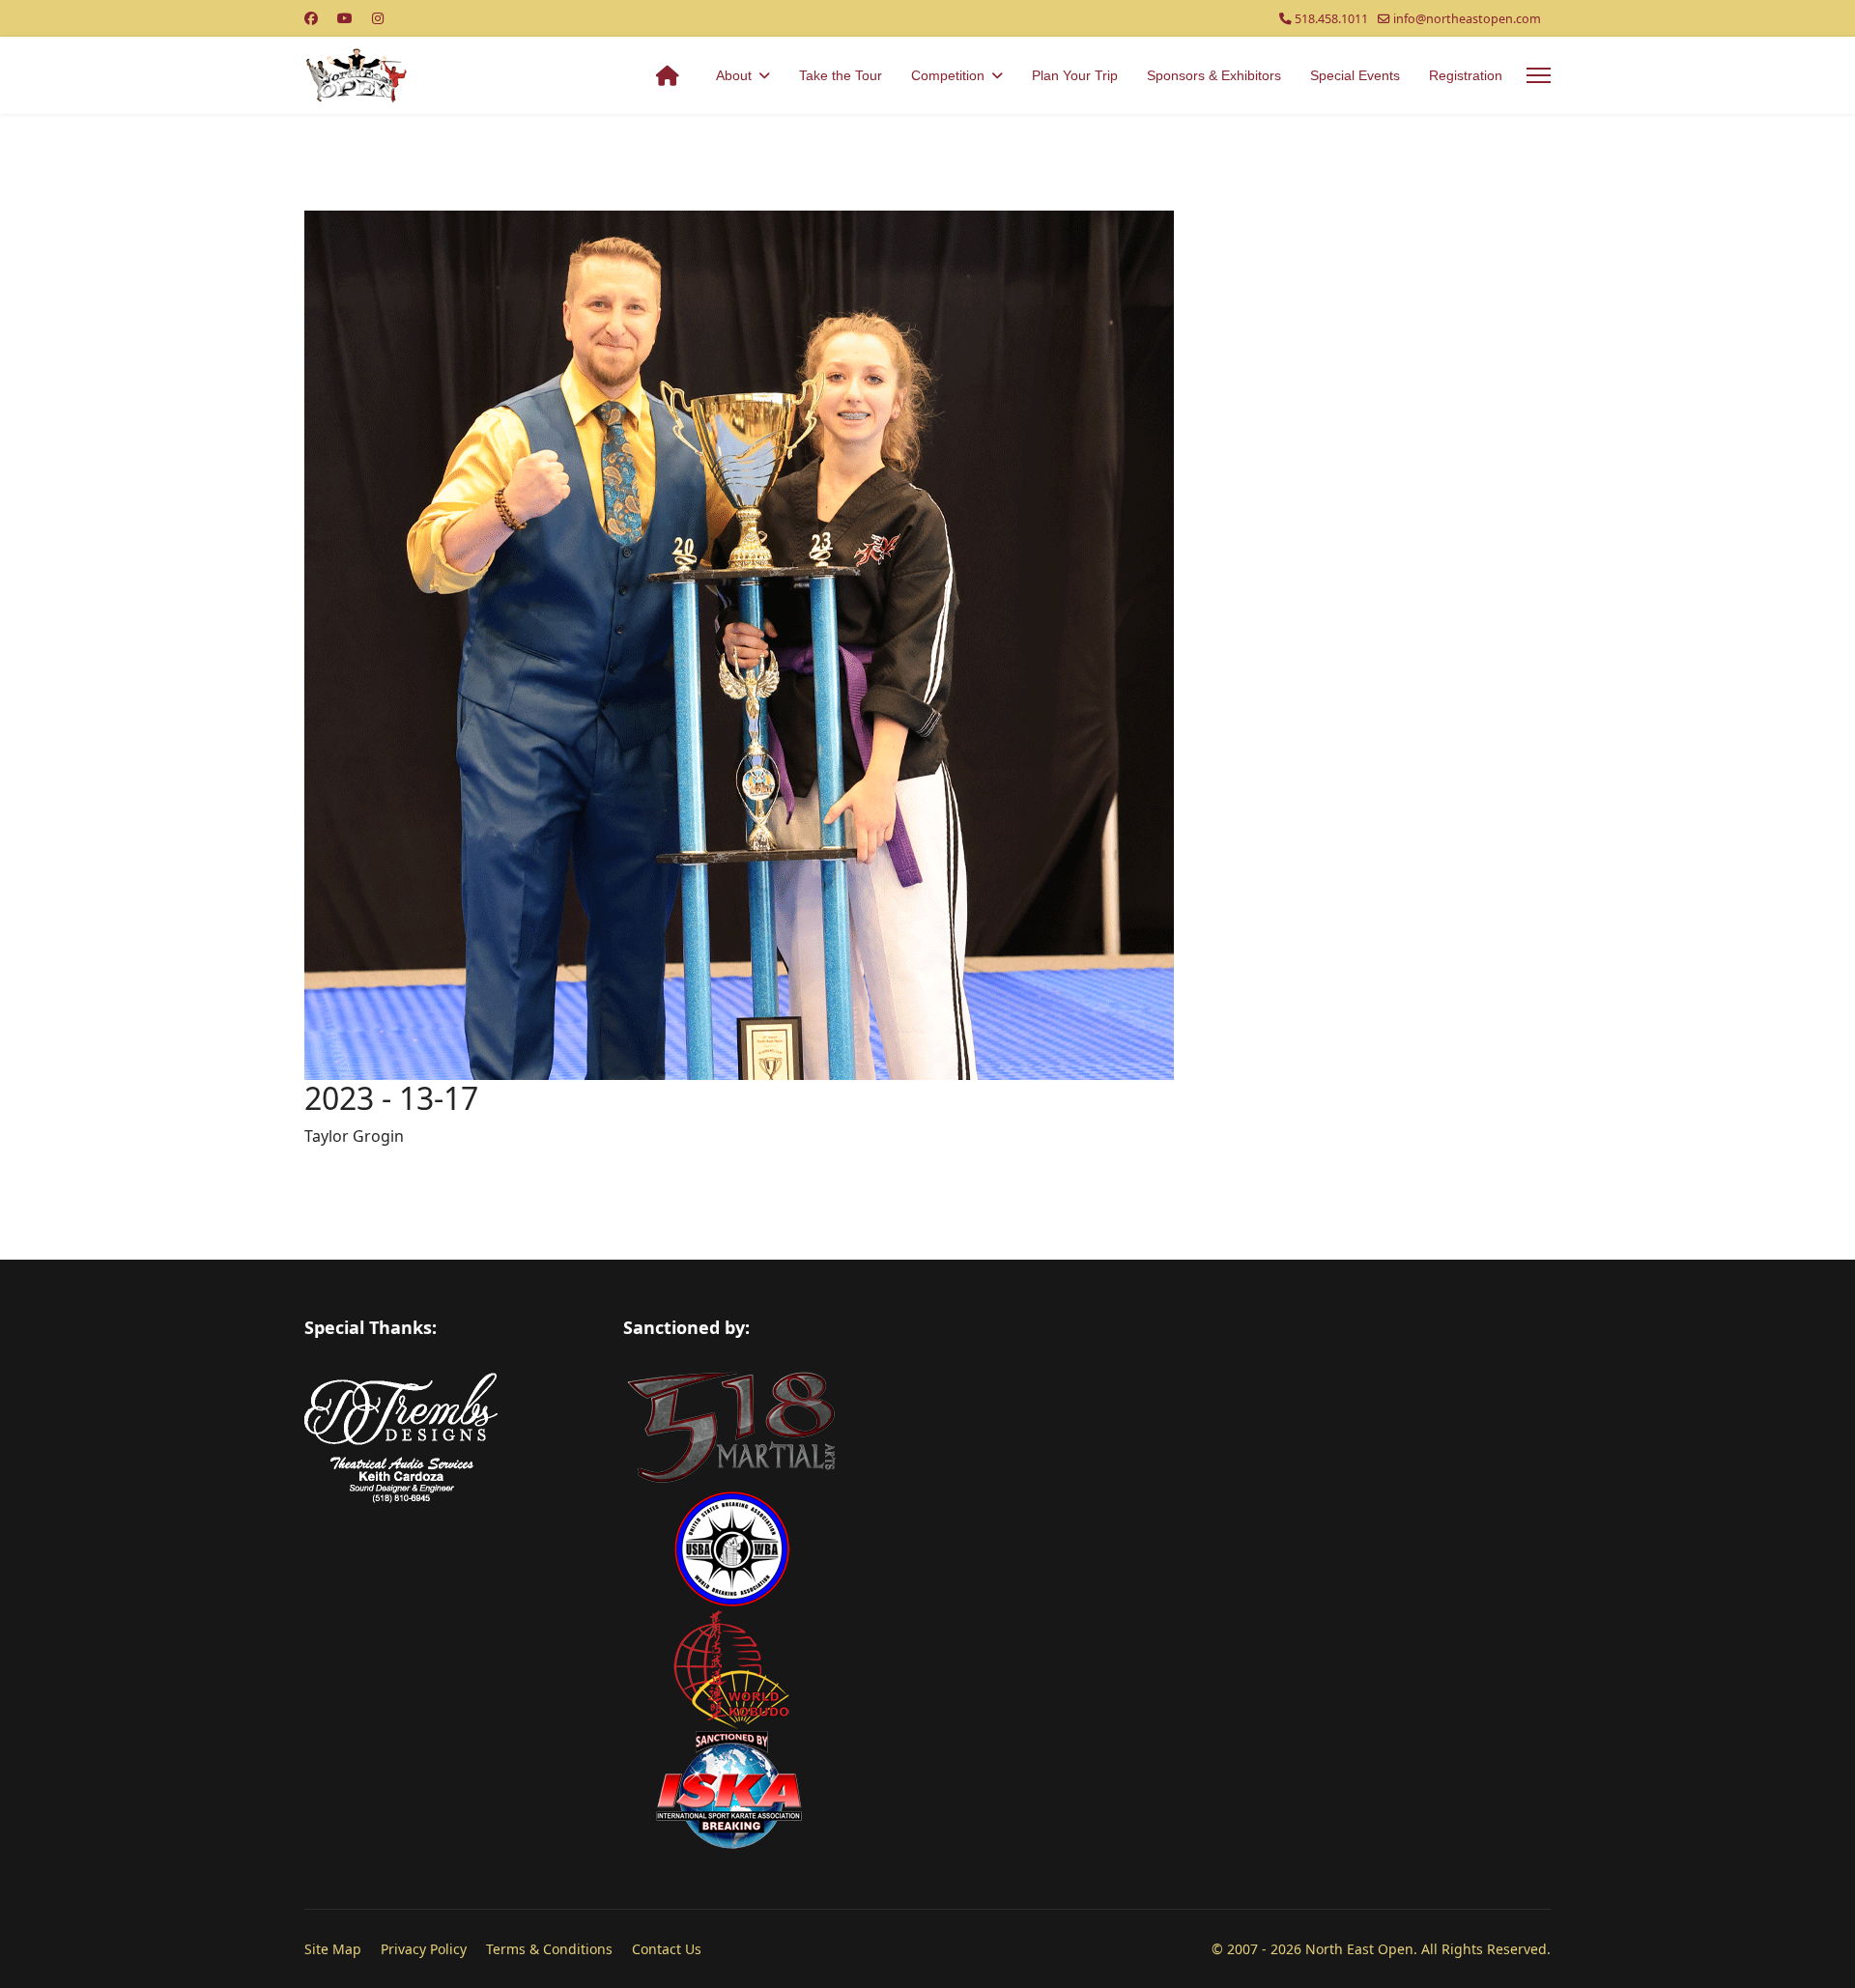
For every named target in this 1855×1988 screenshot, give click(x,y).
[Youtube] (345, 18)
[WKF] (1087, 1670)
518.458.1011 (1331, 19)
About (734, 75)
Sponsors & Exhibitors (1214, 75)
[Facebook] (311, 18)
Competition (948, 75)
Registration (1466, 75)
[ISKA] (1087, 1790)
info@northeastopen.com (1467, 19)
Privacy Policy (424, 1949)
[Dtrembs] (449, 1409)
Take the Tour (841, 75)
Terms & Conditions (549, 1949)
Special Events (1355, 75)
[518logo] (1087, 1428)
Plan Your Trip (1075, 75)
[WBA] (1087, 1549)
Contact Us (667, 1949)
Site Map (333, 1949)
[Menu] (1539, 75)
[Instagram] (378, 18)
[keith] (449, 1479)
